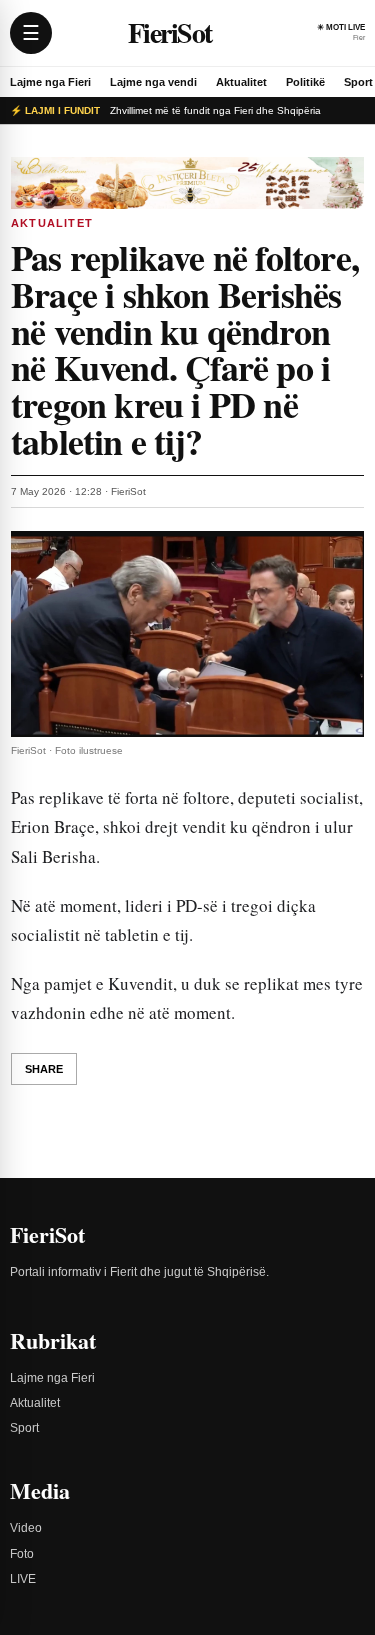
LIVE (23, 1579)
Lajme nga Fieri (50, 82)
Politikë (305, 82)
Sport (358, 82)
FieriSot (170, 32)
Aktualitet (241, 82)
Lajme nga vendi (153, 82)
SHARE (44, 1069)
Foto (22, 1554)
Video (26, 1528)
